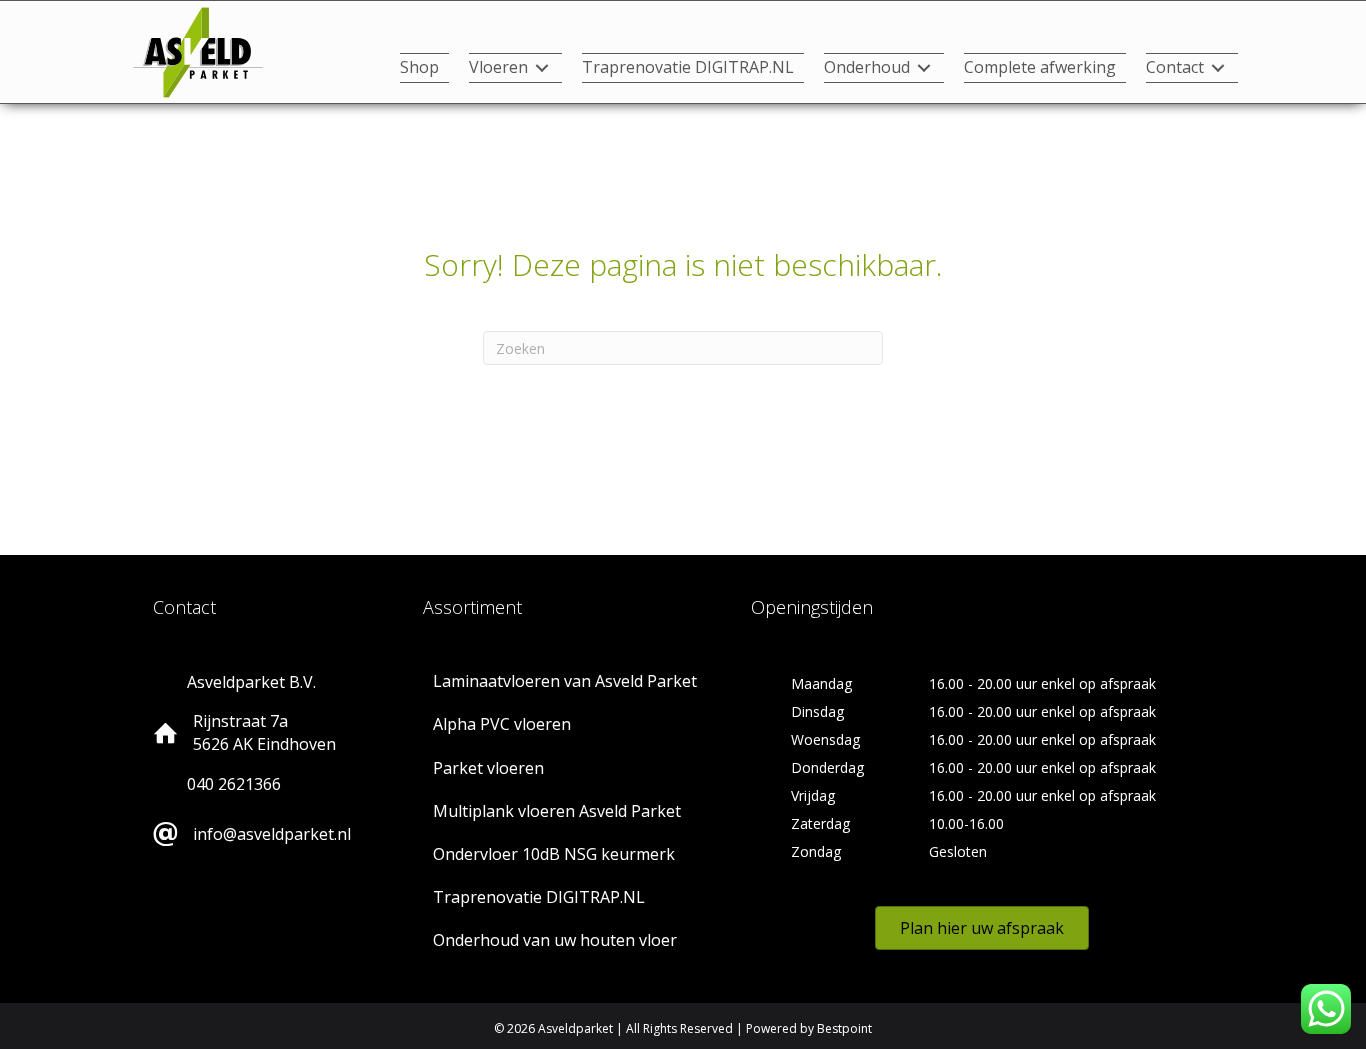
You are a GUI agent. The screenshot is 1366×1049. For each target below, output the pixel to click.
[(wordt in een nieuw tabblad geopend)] (198, 51)
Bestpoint (844, 1028)
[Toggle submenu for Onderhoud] (924, 68)
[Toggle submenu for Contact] (1218, 68)
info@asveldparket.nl (272, 834)
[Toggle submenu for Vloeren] (542, 68)
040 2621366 (234, 784)
